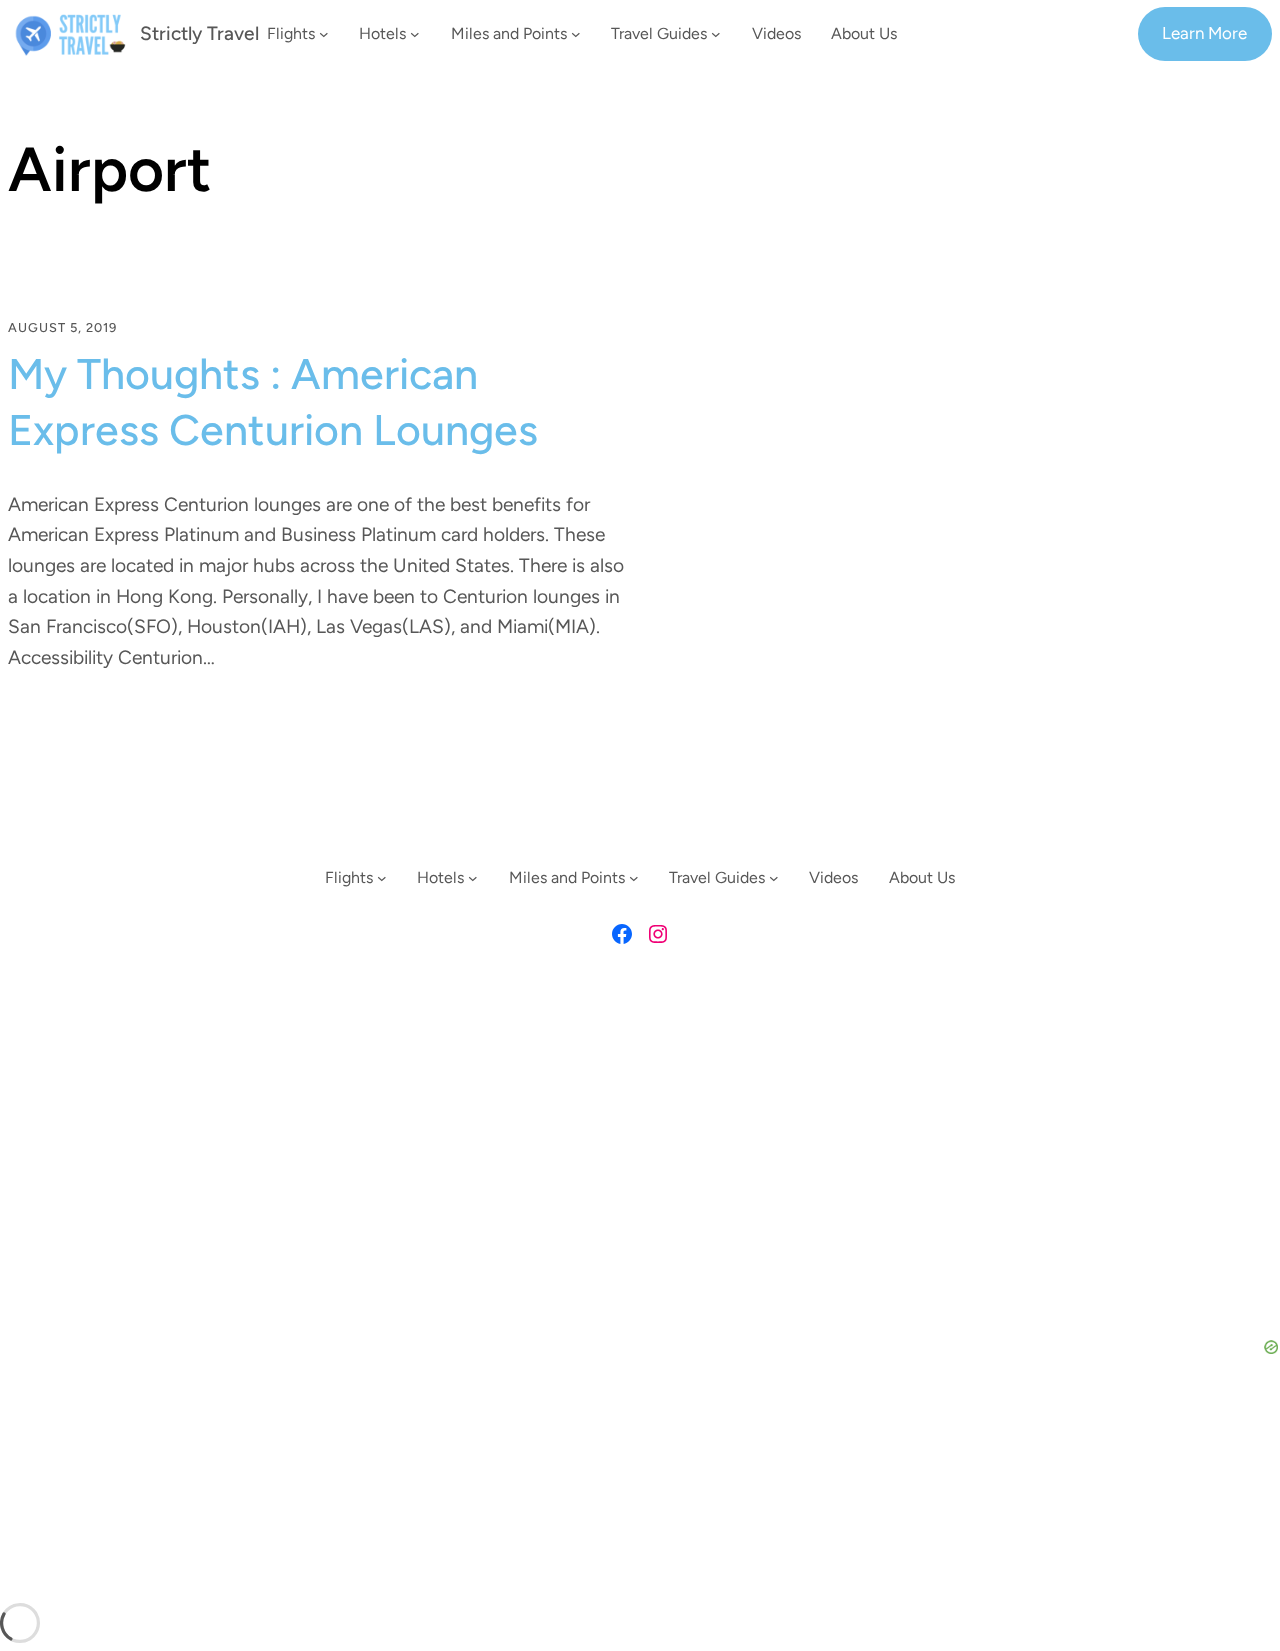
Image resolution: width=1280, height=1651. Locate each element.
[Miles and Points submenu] (576, 34)
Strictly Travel (199, 33)
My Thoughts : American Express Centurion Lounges (273, 402)
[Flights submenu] (324, 34)
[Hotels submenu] (415, 34)
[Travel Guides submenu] (716, 34)
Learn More (1204, 33)
